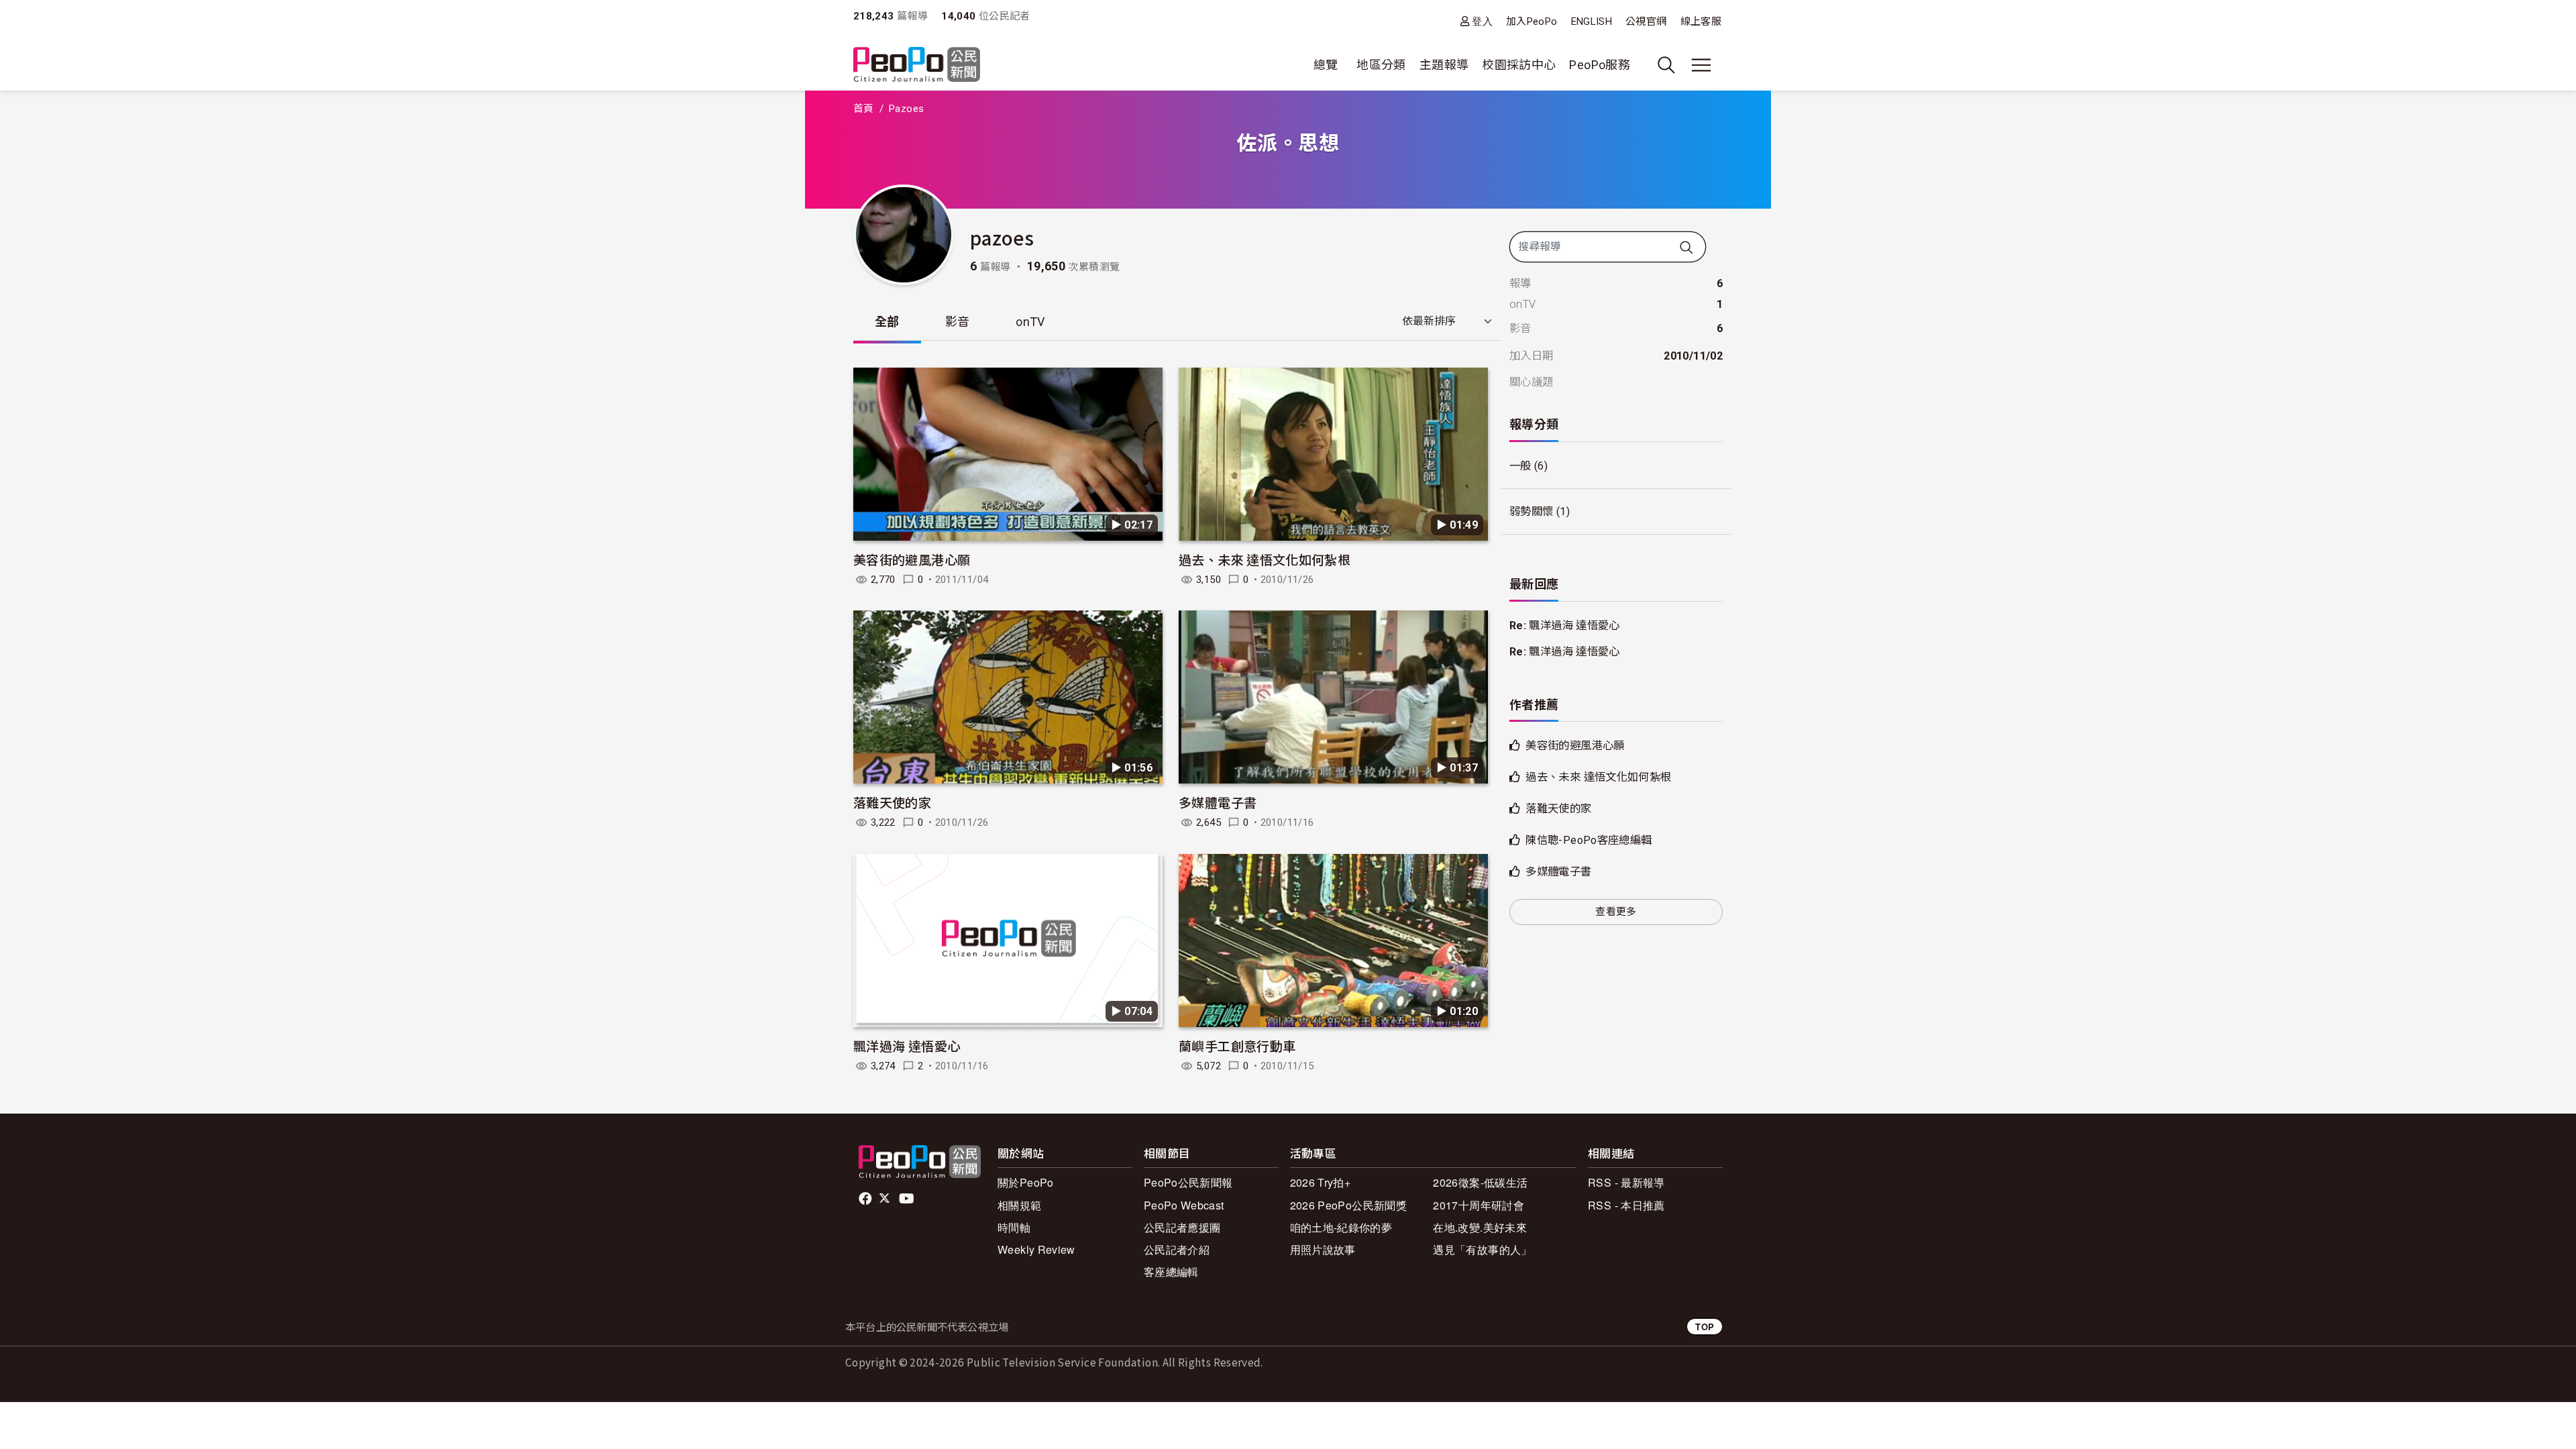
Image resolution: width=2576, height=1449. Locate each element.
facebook (866, 1199)
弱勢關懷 (1531, 512)
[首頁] (917, 65)
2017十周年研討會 (1479, 1205)
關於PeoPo (1026, 1182)
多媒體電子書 (1218, 802)
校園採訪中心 (1519, 65)
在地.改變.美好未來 (1480, 1227)
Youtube (908, 1199)
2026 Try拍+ (1321, 1182)
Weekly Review (1036, 1249)
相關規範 (1019, 1205)
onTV (1030, 322)
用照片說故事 (1323, 1249)
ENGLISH (1592, 21)
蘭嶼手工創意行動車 (1237, 1045)
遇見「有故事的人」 (1482, 1249)
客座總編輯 (1171, 1272)
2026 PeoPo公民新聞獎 (1348, 1205)
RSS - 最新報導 (1626, 1182)
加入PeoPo (1532, 21)
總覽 (1326, 65)
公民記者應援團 (1182, 1227)
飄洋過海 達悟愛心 (907, 1045)
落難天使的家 (892, 802)
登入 (1482, 21)
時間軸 (1014, 1227)
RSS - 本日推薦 (1626, 1205)
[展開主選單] (1701, 65)
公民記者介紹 (1177, 1249)
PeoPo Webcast (1184, 1205)
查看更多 (1616, 912)
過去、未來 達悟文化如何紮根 (1265, 559)
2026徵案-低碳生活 (1480, 1182)
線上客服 (1701, 21)
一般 (1520, 466)
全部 (887, 322)
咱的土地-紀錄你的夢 (1341, 1227)
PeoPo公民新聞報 (1188, 1182)
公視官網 (1646, 21)
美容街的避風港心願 (912, 559)
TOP (1705, 1327)
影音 (958, 322)
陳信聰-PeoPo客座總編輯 (1589, 840)
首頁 (864, 109)
